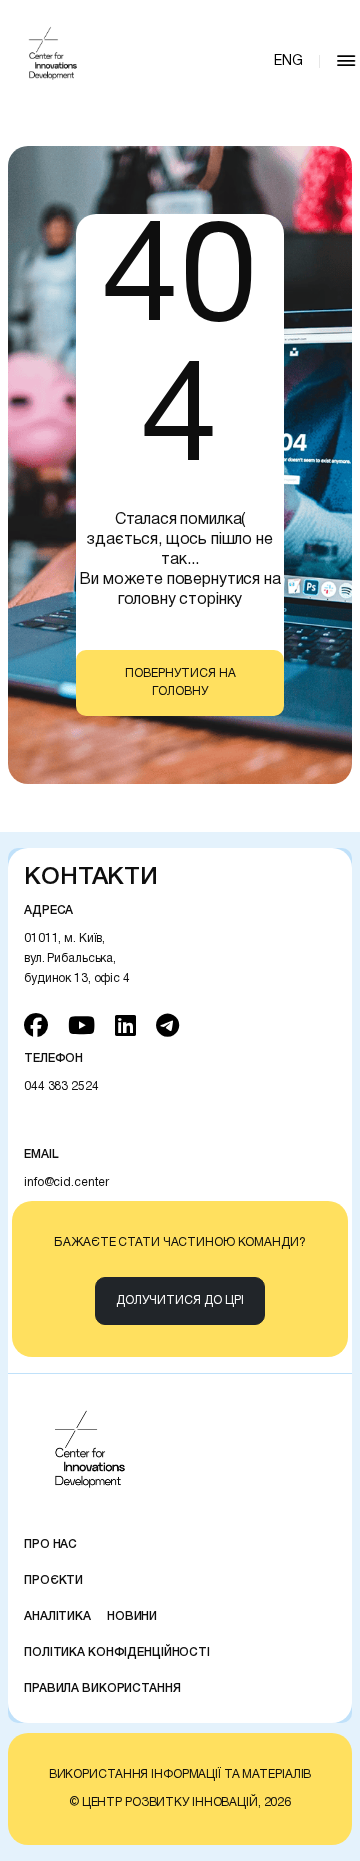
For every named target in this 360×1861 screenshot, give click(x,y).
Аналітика (57, 1616)
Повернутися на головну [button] (180, 682)
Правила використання (102, 1688)
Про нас (50, 1544)
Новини (132, 1616)
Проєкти (53, 1580)
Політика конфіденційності (117, 1652)
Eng (288, 61)
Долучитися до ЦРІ (180, 1300)
